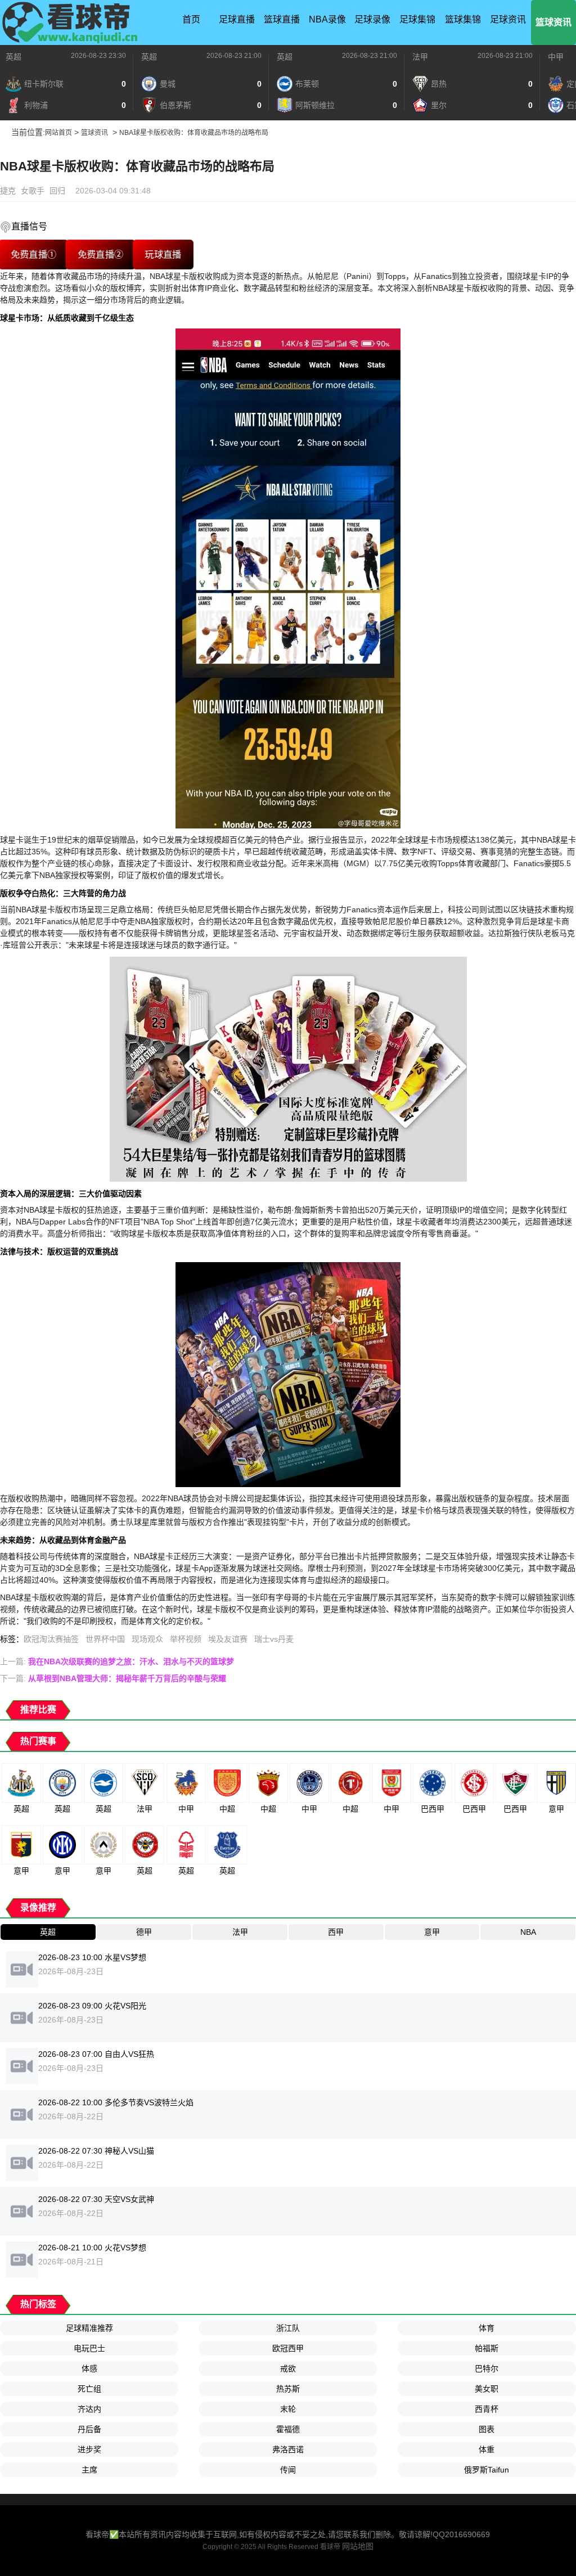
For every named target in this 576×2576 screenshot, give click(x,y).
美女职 (487, 2389)
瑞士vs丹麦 (274, 1639)
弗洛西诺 (288, 2449)
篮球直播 (282, 19)
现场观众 (147, 1639)
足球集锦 (417, 19)
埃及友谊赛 (228, 1639)
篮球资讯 (553, 22)
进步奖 (89, 2449)
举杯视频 (186, 1639)
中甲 (556, 57)
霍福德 (288, 2429)
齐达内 (89, 2409)
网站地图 (358, 2546)
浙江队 (288, 2328)
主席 (89, 2470)
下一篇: (113, 1678)
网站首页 (58, 133)
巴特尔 (487, 2368)
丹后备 (89, 2429)
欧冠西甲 (288, 2348)
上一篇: (117, 1661)
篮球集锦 (463, 19)
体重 (487, 2449)
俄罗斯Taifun (487, 2470)
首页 (191, 19)
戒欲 (288, 2368)
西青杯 (487, 2409)
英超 (13, 57)
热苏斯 (288, 2389)
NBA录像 (327, 19)
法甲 (420, 57)
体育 (487, 2328)
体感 (89, 2368)
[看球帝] (70, 22)
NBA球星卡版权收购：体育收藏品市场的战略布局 (194, 133)
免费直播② (100, 255)
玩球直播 (163, 255)
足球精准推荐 (89, 2328)
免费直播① (33, 255)
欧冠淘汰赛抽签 (51, 1639)
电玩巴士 (89, 2348)
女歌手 (33, 191)
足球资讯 (508, 19)
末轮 (288, 2409)
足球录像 (372, 19)
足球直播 (237, 19)
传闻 (288, 2470)
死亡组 (89, 2389)
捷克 (8, 191)
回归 (57, 191)
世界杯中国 (105, 1639)
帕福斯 (487, 2348)
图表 (487, 2429)
